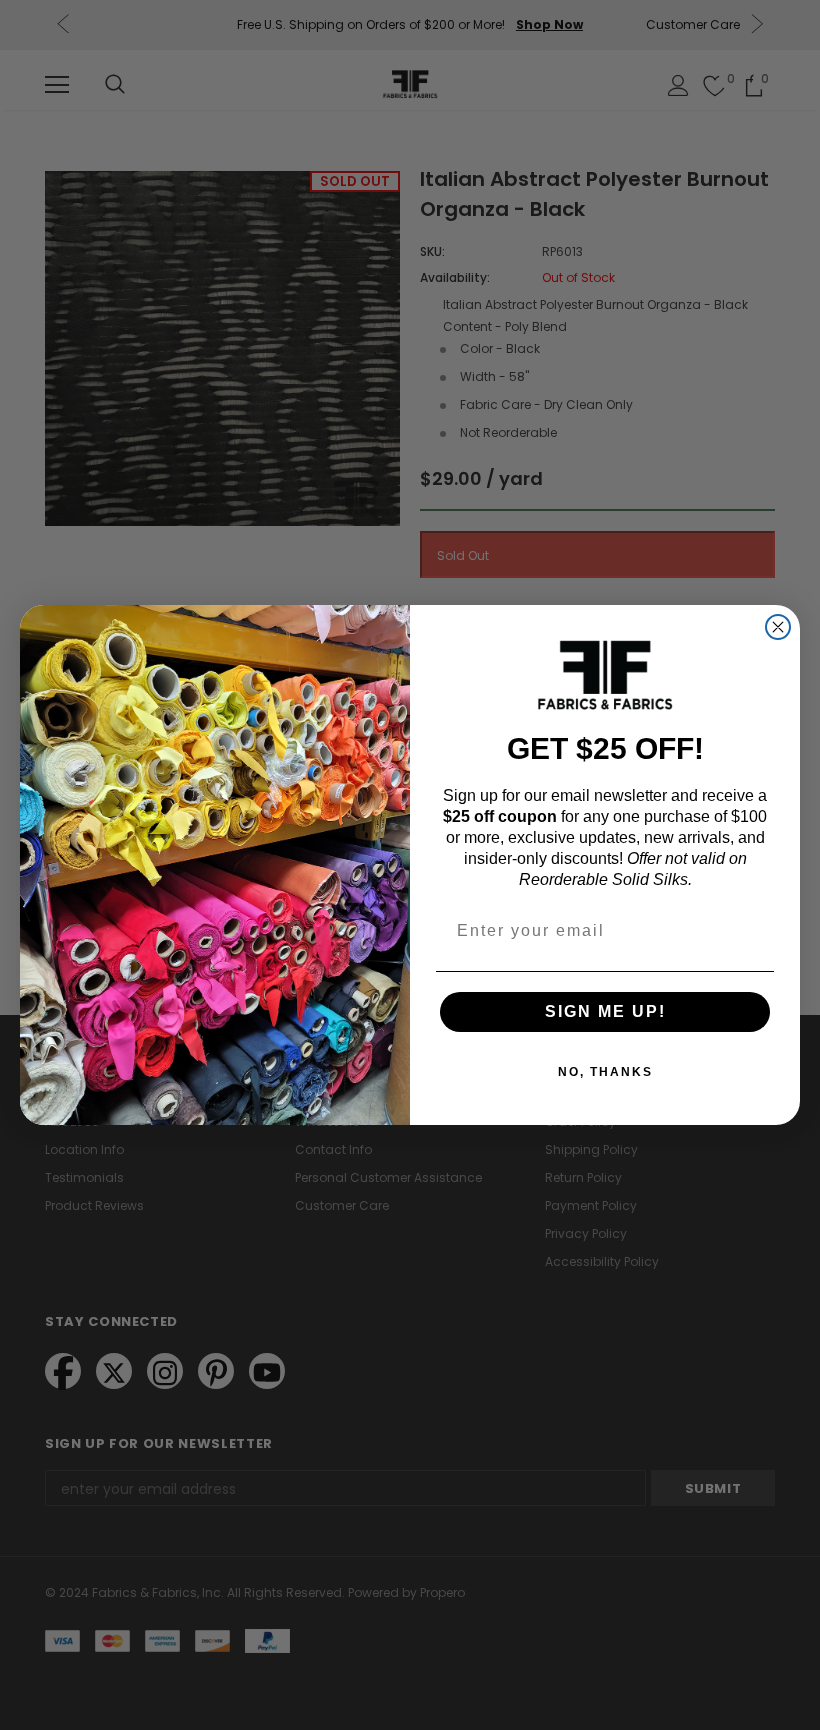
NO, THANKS (605, 1072)
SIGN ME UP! (605, 1011)
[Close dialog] (778, 627)
